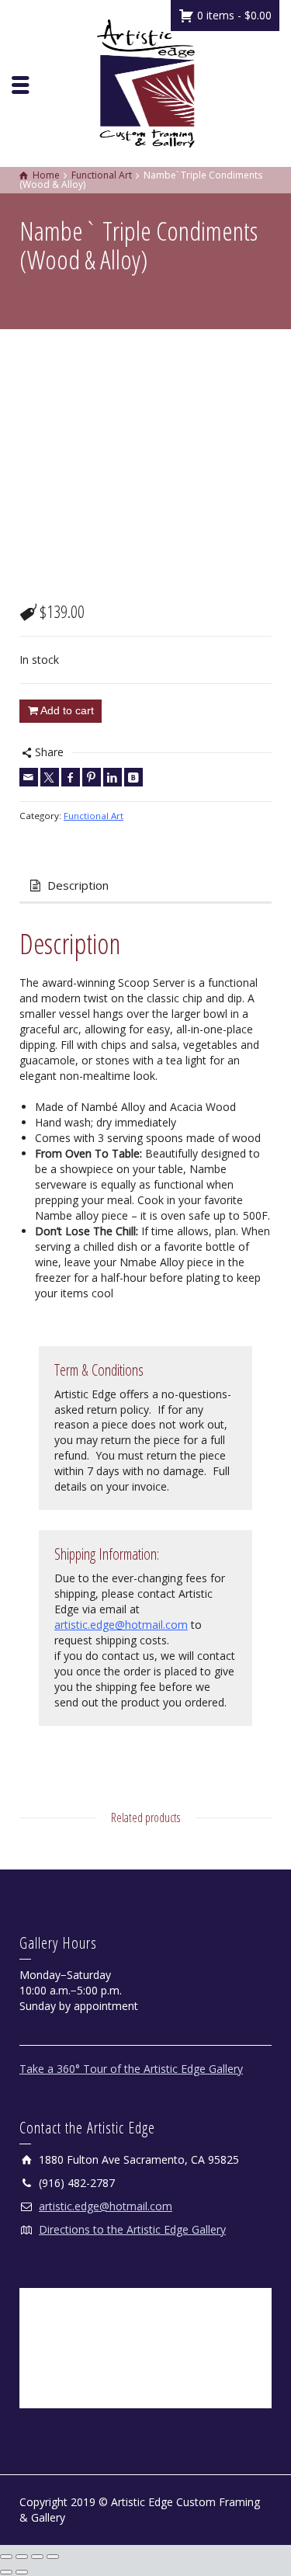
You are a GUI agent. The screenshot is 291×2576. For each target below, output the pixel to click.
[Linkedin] (113, 777)
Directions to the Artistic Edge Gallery (132, 2229)
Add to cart (67, 710)
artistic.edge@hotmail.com (121, 1625)
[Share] (37, 2557)
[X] (50, 777)
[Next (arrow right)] (22, 2572)
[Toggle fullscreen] (22, 2557)
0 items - (233, 15)
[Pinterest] (92, 777)
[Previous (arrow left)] (6, 2572)
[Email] (29, 777)
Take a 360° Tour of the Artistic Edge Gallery (131, 2069)
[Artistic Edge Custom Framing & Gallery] (146, 82)
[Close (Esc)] (53, 2557)
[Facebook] (71, 777)
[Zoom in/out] (6, 2557)
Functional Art (94, 816)
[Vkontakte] (133, 777)
